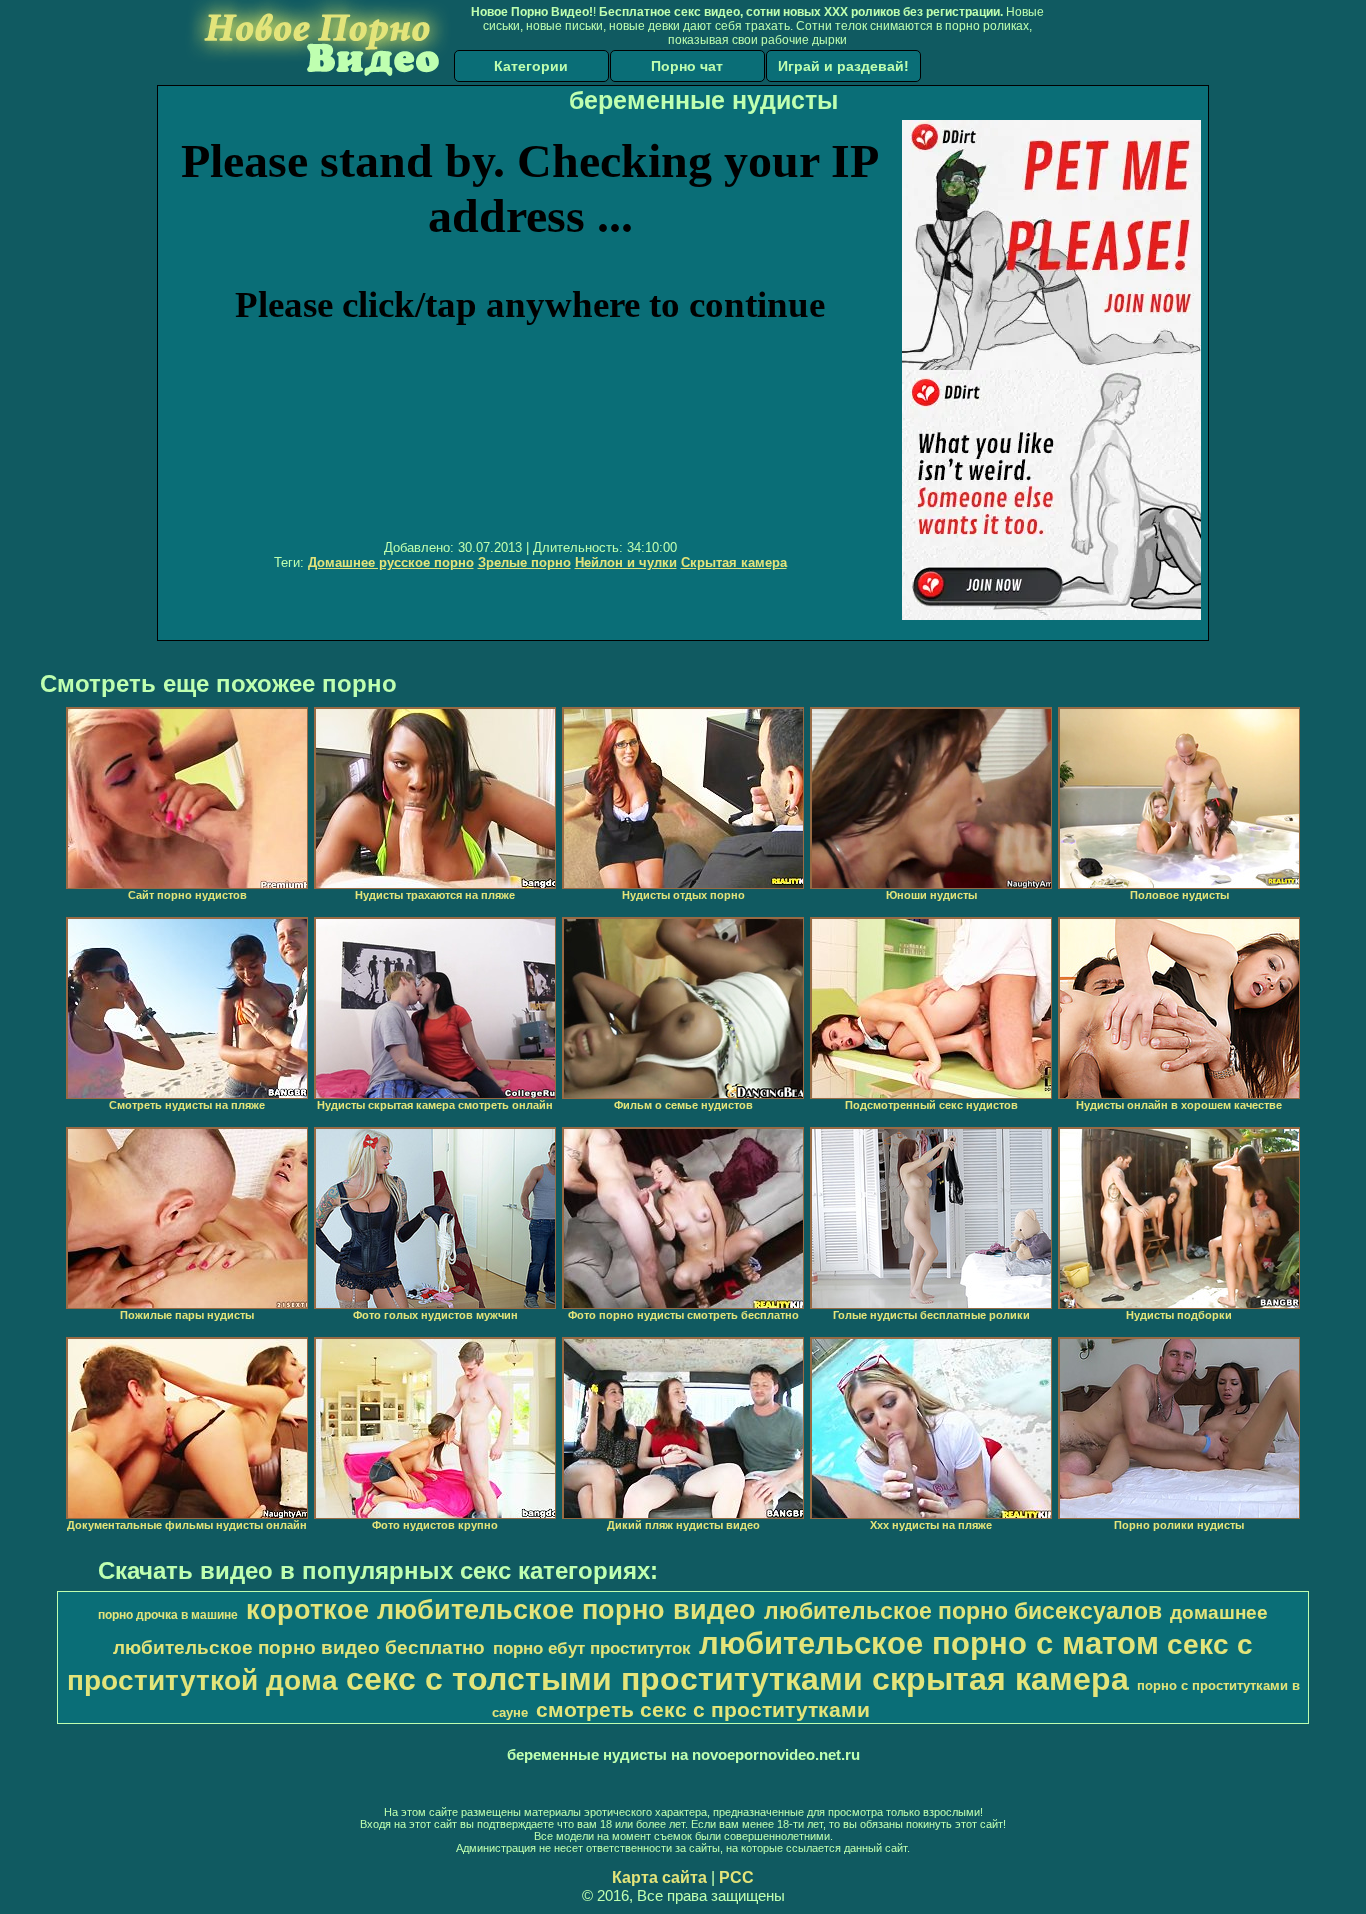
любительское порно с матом (929, 1643)
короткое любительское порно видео (501, 1610)
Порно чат (687, 66)
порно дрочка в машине (168, 1615)
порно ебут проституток (592, 1648)
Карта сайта (659, 1877)
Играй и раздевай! (843, 66)
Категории (531, 66)
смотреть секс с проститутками (703, 1710)
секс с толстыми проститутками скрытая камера (737, 1679)
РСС (736, 1877)
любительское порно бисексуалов (963, 1611)
